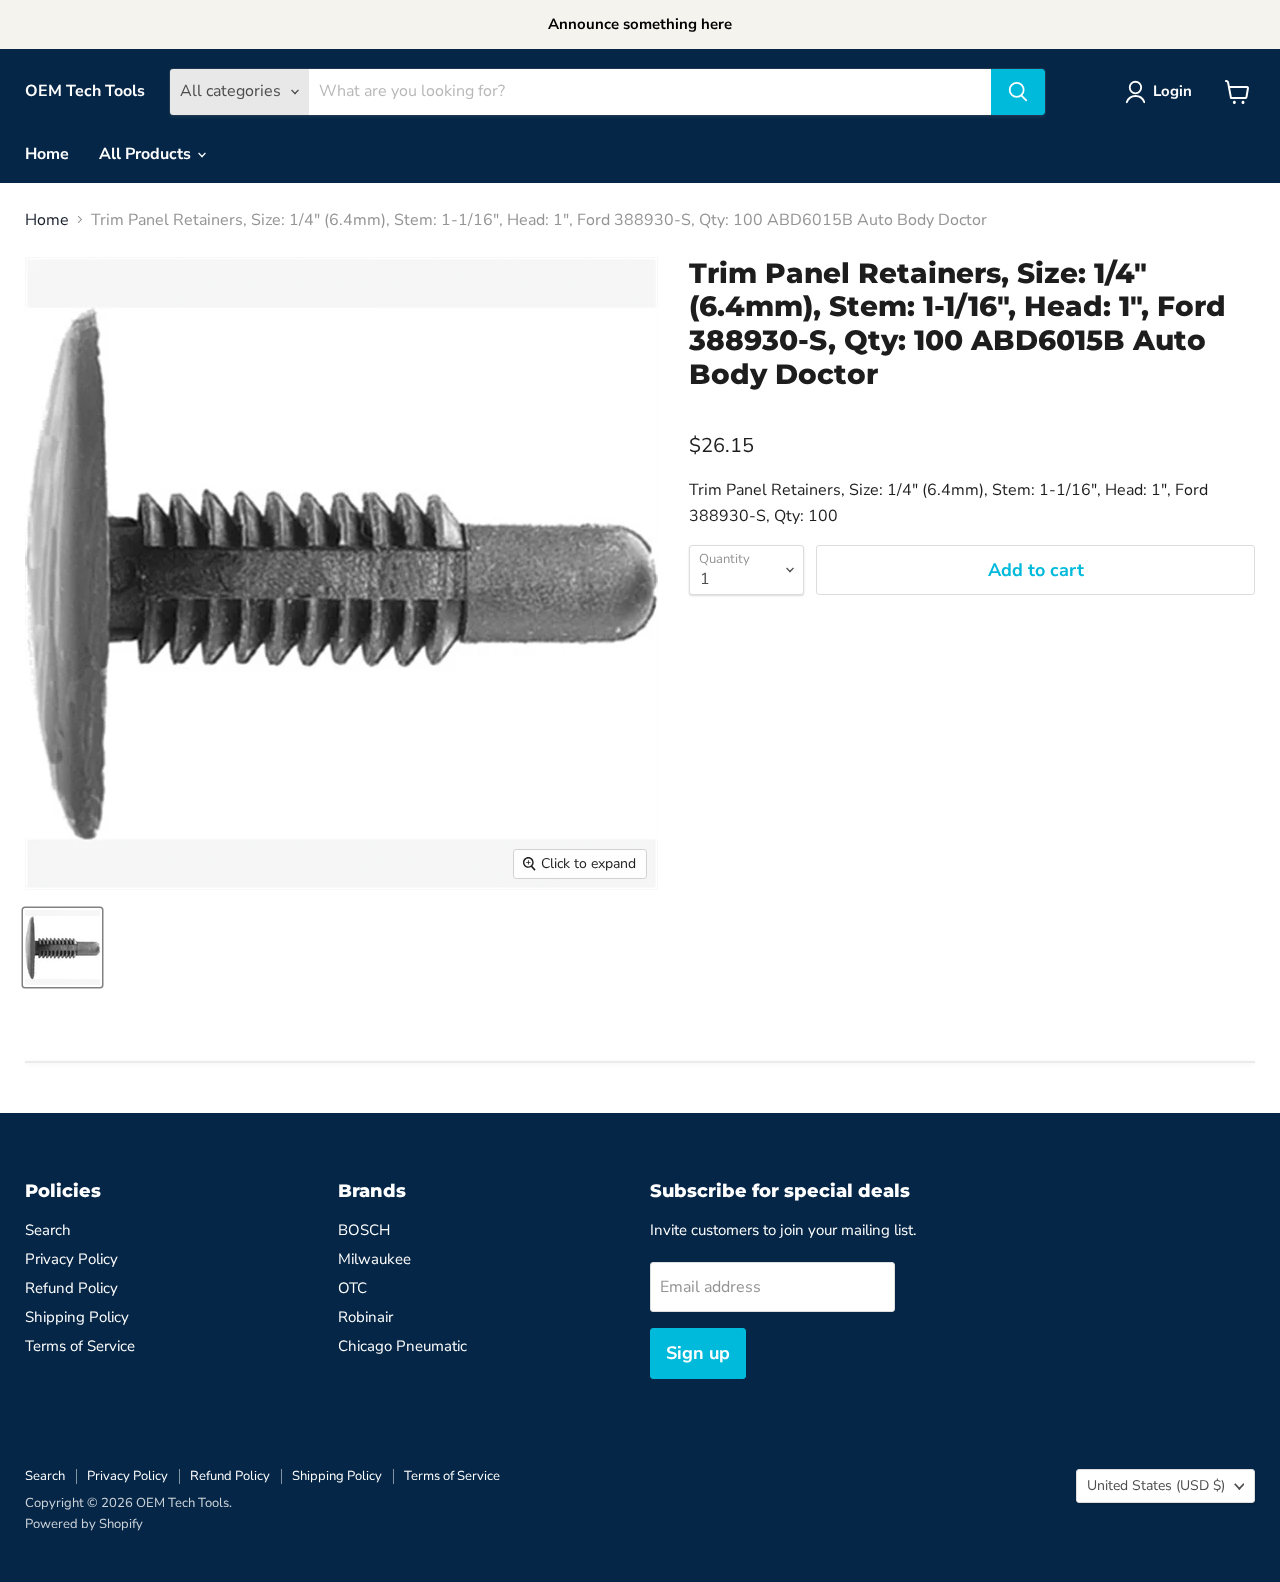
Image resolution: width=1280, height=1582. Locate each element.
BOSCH (364, 1230)
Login (1172, 91)
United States (1156, 1485)
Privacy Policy (71, 1259)
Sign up (698, 1353)
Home (47, 154)
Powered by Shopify (84, 1524)
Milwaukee (374, 1259)
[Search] (1018, 92)
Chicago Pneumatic (402, 1346)
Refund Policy (71, 1288)
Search (48, 1230)
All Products (147, 154)
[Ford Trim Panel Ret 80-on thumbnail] (62, 947)
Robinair (365, 1317)
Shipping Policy (77, 1317)
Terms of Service (80, 1346)
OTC (352, 1288)
